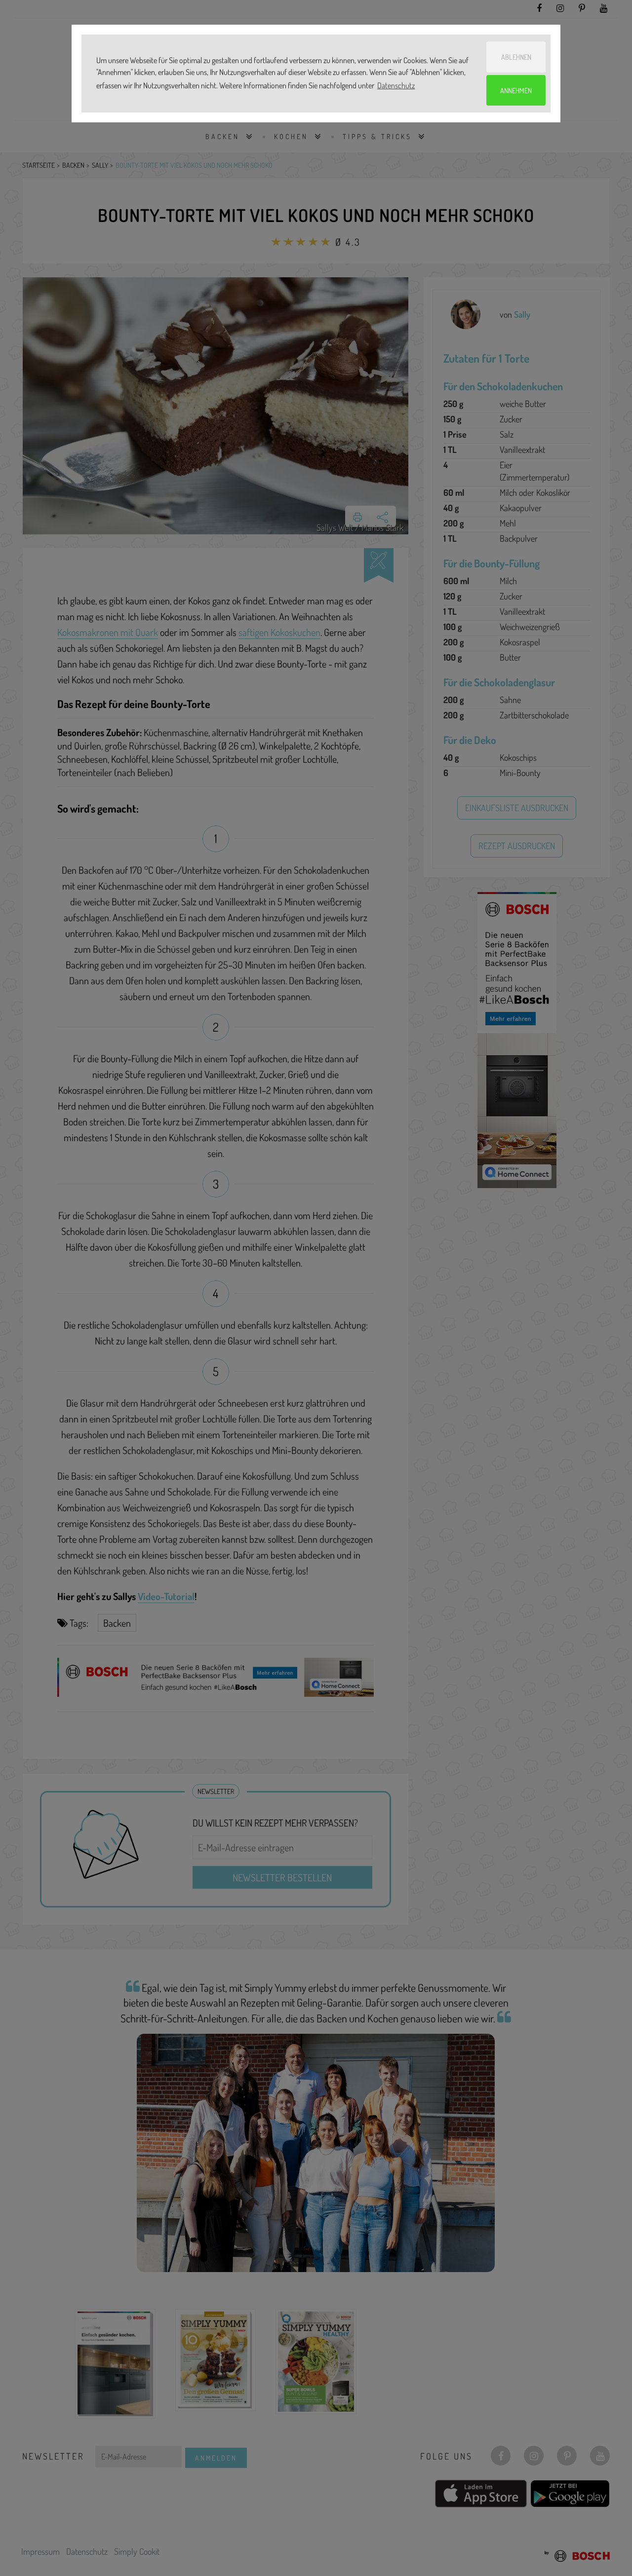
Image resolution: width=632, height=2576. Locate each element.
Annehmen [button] (516, 90)
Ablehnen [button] (516, 57)
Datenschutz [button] (396, 85)
